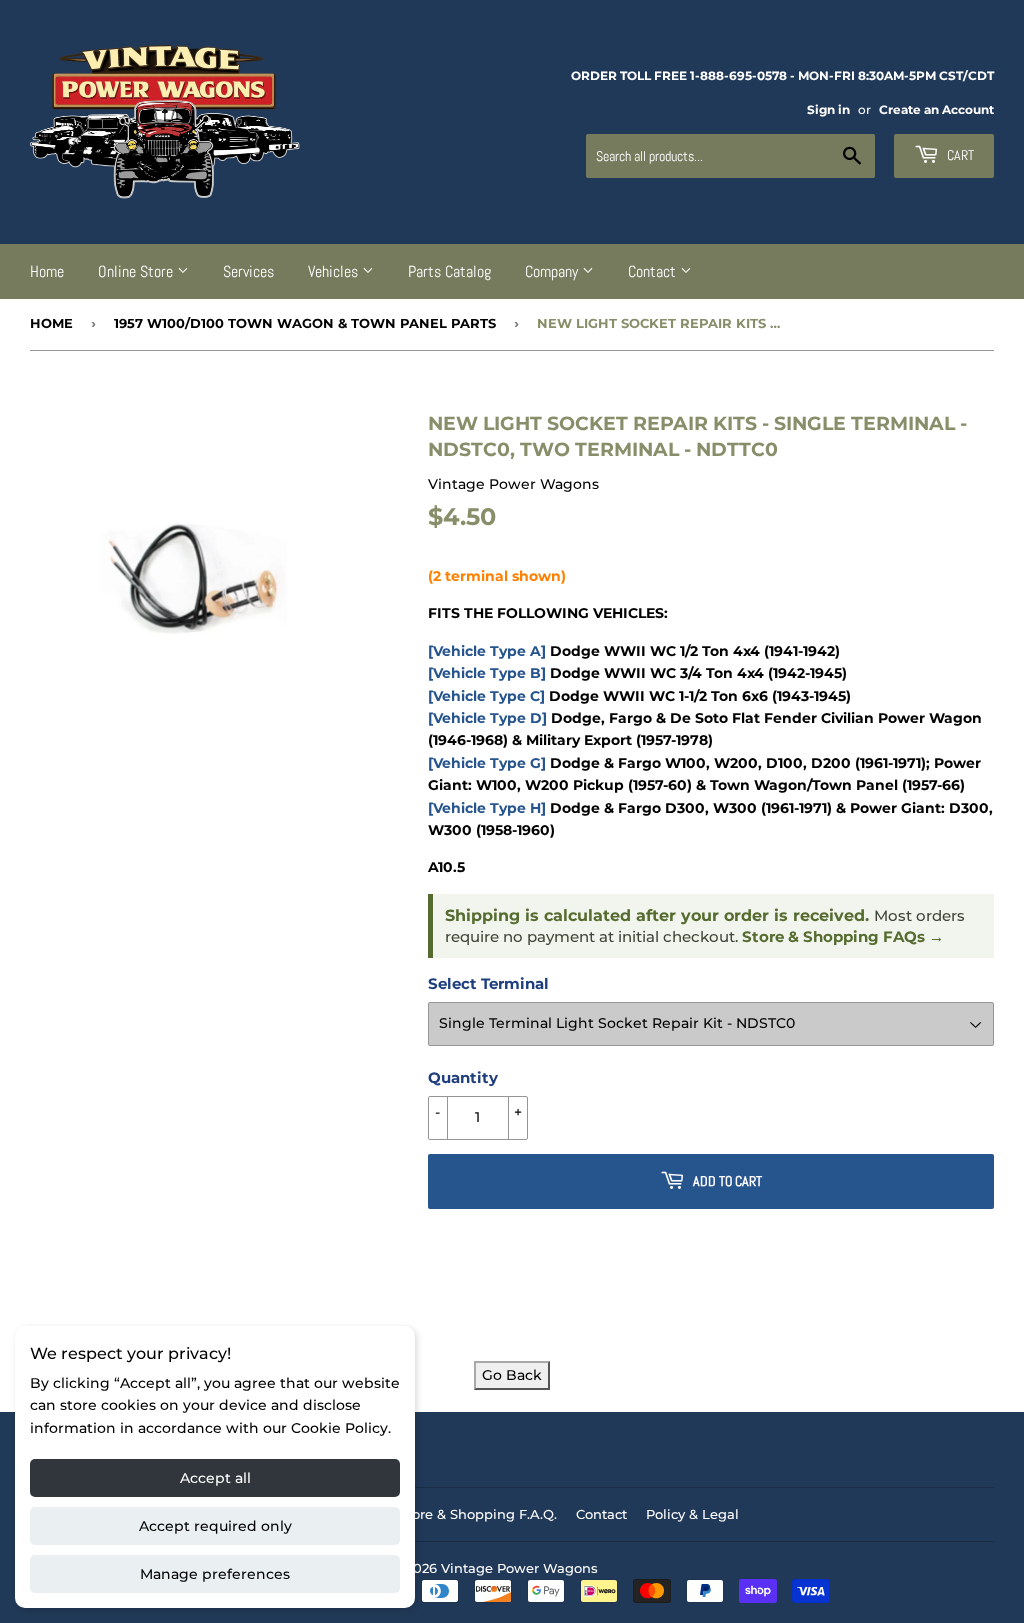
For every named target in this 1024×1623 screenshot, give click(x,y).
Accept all (215, 1478)
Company (553, 271)
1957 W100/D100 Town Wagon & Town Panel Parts (305, 323)
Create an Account (936, 109)
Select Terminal (488, 983)
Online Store (137, 271)
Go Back (512, 1375)
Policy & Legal (692, 1514)
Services (248, 271)
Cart (959, 155)
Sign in (828, 109)
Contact (654, 271)
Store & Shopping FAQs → (843, 937)
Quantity (463, 1077)
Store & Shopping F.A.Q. (478, 1514)
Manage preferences (215, 1574)
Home (47, 271)
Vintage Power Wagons (519, 1568)
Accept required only (215, 1526)
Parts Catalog (449, 271)
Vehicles (335, 271)
